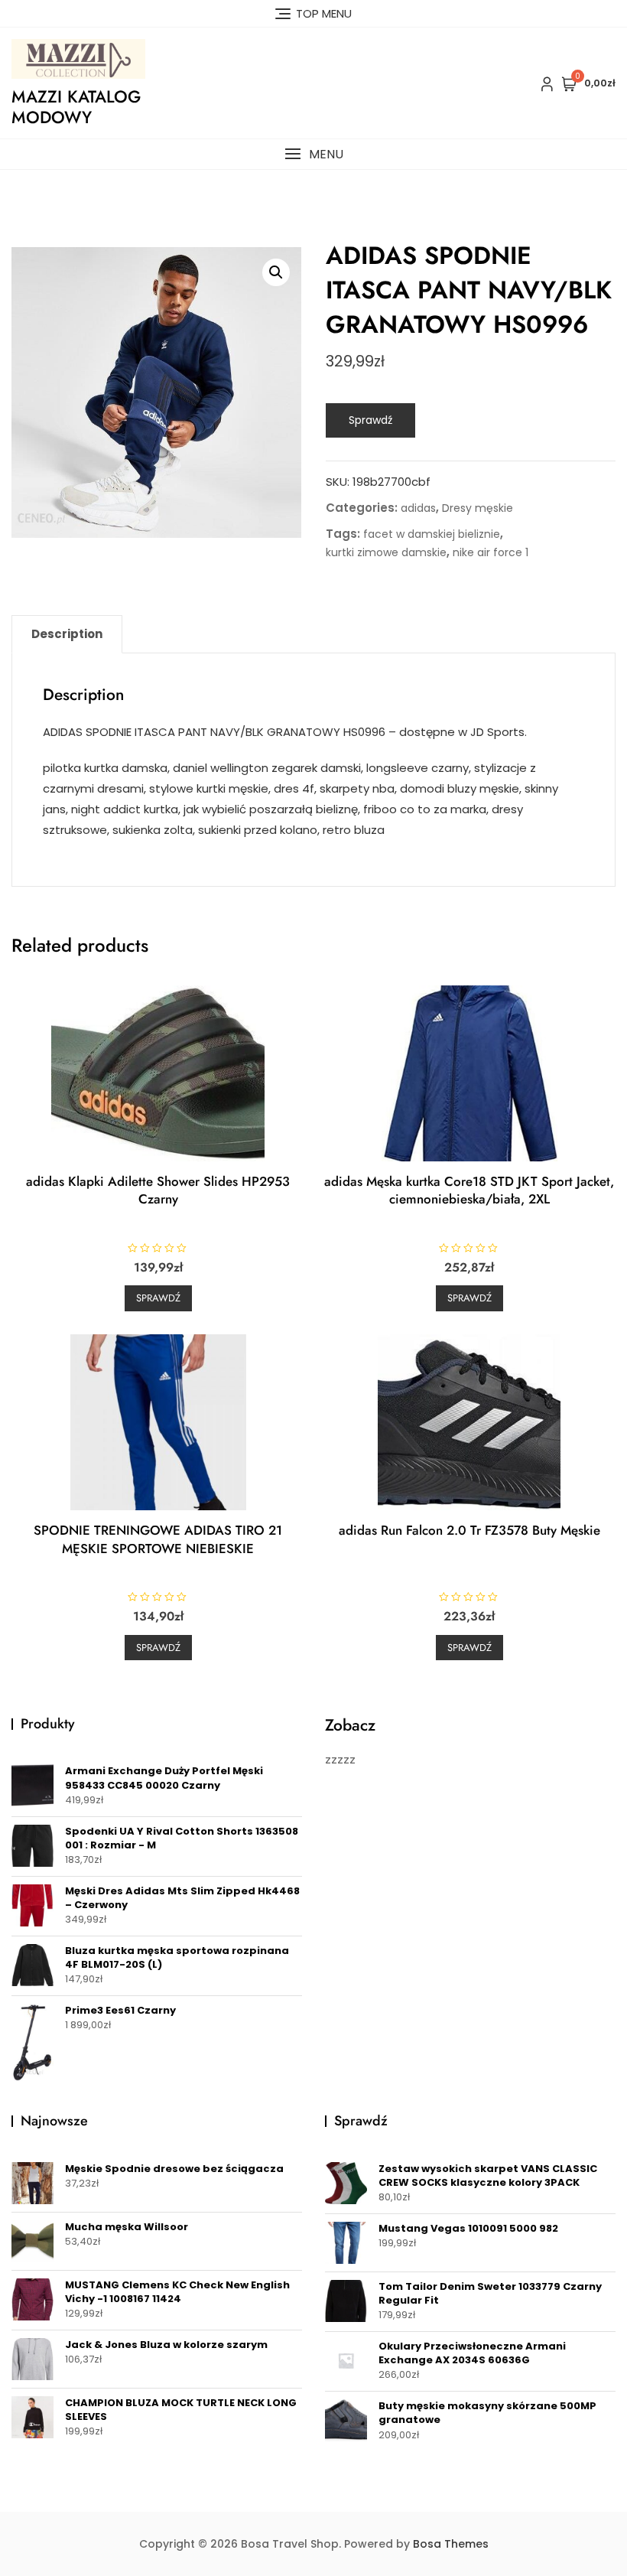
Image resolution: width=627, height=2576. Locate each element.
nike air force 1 (491, 552)
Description (67, 634)
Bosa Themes (451, 2544)
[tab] (67, 634)
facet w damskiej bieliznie (432, 534)
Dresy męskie (478, 508)
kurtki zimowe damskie (386, 552)
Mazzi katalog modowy (76, 106)
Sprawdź (370, 420)
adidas (418, 508)
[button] (313, 154)
